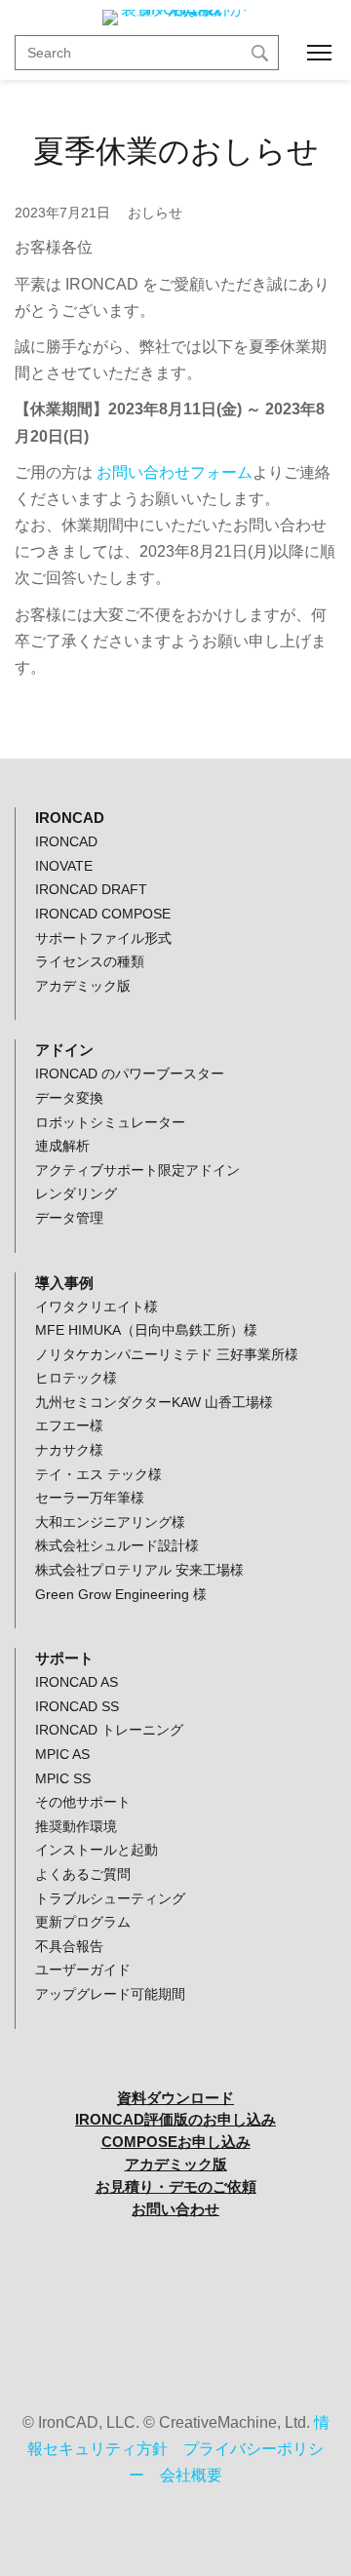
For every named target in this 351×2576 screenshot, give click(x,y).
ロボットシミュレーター (110, 1122)
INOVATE (64, 866)
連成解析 (62, 1146)
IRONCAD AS (77, 1682)
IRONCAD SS (77, 1706)
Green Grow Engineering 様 (121, 1594)
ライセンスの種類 (90, 961)
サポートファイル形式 (103, 938)
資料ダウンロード (175, 2098)
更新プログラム (83, 1922)
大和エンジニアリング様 (110, 1522)
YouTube (176, 2256)
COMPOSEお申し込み (176, 2142)
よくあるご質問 (83, 1874)
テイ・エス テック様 (98, 1474)
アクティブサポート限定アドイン (137, 1170)
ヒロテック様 (76, 1378)
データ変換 (69, 1098)
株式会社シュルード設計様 (117, 1545)
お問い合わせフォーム (175, 472)
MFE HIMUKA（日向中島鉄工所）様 (146, 1330)
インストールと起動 (97, 1850)
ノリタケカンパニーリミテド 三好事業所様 (167, 1354)
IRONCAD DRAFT (91, 889)
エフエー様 (69, 1425)
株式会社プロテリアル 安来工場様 (139, 1570)
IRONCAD (66, 841)
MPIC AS (62, 1754)
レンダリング (76, 1193)
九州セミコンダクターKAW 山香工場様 (154, 1402)
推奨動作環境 (76, 1826)
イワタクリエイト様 (97, 1307)
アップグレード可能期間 (110, 1994)
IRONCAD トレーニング (109, 1730)
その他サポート (83, 1802)
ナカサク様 (69, 1450)
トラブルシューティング (110, 1898)
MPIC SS (63, 1778)
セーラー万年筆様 (90, 1498)
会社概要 (191, 2475)
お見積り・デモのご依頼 (176, 2186)
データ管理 (69, 1218)
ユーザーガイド (83, 1970)
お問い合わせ (175, 2209)
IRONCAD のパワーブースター (130, 1073)
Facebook (176, 2305)
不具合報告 (69, 1946)
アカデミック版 (83, 986)
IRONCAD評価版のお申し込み (175, 2119)
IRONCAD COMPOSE (103, 914)
